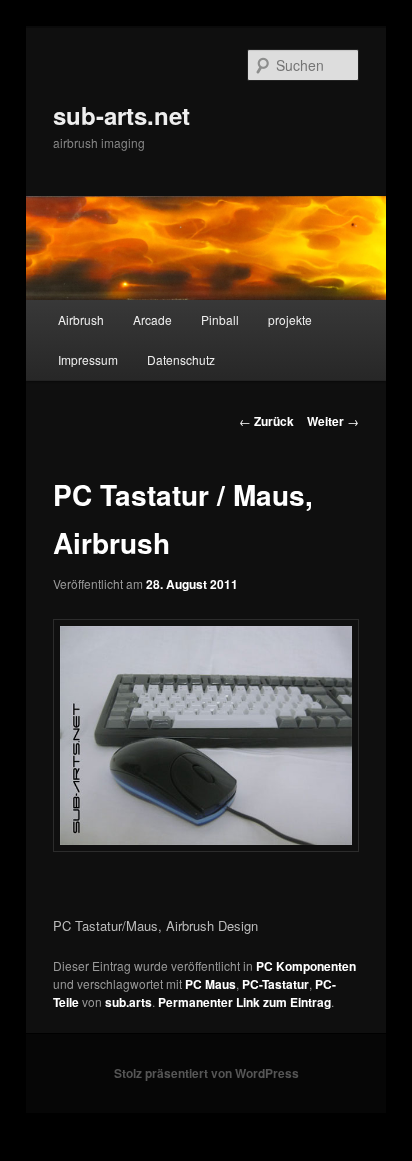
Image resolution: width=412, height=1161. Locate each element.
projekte (290, 319)
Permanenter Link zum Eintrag (244, 1002)
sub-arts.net (121, 115)
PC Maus (210, 984)
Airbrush (81, 319)
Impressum (88, 359)
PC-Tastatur (275, 984)
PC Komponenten (306, 966)
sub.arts (128, 1002)
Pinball (220, 319)
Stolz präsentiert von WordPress (206, 1073)
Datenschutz (181, 359)
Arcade (152, 319)
